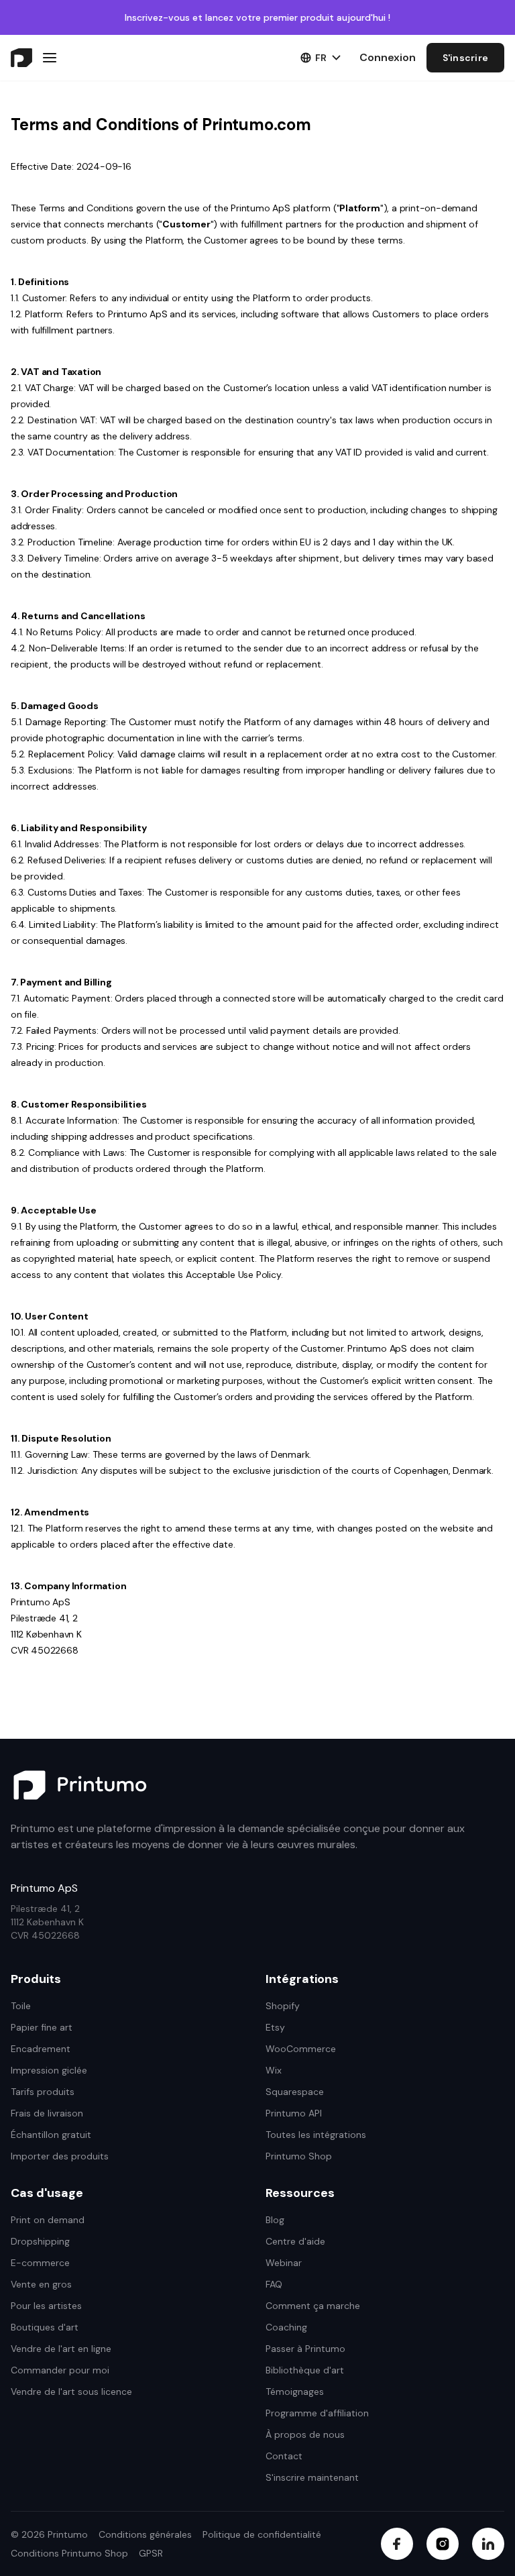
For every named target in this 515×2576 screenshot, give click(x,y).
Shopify (283, 2006)
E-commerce (40, 2263)
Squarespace (295, 2092)
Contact (284, 2456)
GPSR (151, 2553)
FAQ (274, 2284)
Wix (274, 2070)
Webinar (284, 2263)
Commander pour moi (60, 2370)
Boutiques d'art (45, 2327)
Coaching (286, 2327)
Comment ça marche (313, 2306)
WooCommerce (301, 2049)
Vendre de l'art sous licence (71, 2392)
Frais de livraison (47, 2113)
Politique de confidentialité (262, 2534)
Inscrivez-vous (157, 17)
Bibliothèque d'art (305, 2370)
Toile (21, 2006)
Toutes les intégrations (316, 2135)
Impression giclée (49, 2070)
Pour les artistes (46, 2306)
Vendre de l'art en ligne (61, 2349)
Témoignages (295, 2392)
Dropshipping (40, 2241)
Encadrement (41, 2049)
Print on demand (48, 2220)
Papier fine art (42, 2027)
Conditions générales (145, 2534)
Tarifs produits (43, 2092)
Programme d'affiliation (317, 2413)
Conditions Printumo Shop (69, 2553)
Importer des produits (60, 2156)
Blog (275, 2220)
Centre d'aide (295, 2241)
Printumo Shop (299, 2156)
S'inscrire (466, 58)
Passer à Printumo (305, 2349)
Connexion (388, 57)
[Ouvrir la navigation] (50, 58)
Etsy (275, 2027)
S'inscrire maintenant (312, 2477)
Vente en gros (41, 2284)
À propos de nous (305, 2434)
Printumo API (294, 2113)
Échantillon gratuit (51, 2135)
